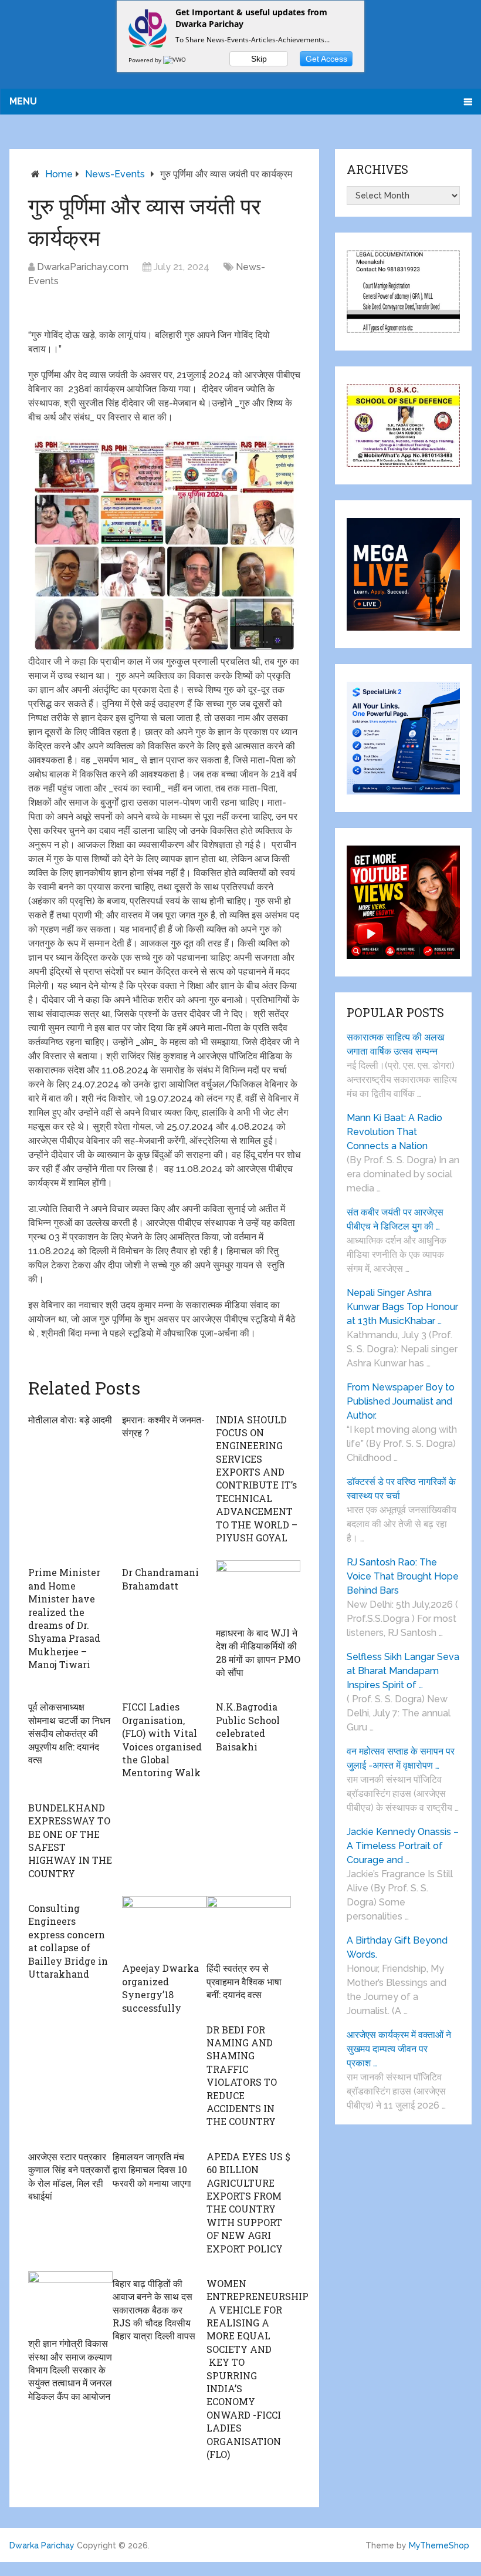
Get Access (326, 59)
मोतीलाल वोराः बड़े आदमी (70, 1420)
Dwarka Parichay (42, 2545)
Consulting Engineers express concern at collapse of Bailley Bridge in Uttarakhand (68, 1941)
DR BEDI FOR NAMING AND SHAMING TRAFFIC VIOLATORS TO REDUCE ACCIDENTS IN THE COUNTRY (242, 2076)
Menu (23, 101)
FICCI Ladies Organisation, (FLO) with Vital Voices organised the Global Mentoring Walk (162, 1740)
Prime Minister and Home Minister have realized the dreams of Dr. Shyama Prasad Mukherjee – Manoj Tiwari (64, 1618)
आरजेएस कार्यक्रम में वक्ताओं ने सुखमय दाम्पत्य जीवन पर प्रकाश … (399, 2049)
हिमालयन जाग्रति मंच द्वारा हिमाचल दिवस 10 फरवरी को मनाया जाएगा (152, 2170)
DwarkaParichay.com (83, 267)
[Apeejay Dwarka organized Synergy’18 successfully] (164, 1926)
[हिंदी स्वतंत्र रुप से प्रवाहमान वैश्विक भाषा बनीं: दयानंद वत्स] (249, 1926)
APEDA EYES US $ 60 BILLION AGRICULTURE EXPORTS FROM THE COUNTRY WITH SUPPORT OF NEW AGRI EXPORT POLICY (248, 2203)
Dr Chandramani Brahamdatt (160, 1579)
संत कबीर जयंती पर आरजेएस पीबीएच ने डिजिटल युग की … (395, 1219)
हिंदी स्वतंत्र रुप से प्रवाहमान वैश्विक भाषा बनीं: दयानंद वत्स (244, 1981)
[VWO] (175, 60)
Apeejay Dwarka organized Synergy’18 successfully (160, 1988)
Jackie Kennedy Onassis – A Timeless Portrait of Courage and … (403, 1846)
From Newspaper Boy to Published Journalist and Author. (401, 1401)
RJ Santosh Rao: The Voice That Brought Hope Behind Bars (403, 1576)
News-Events (115, 174)
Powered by (146, 60)
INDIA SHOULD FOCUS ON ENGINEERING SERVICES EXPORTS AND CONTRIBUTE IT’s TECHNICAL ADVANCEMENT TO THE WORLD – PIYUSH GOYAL (257, 1479)
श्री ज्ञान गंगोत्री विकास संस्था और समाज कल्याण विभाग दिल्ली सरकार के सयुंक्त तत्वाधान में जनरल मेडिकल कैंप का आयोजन (70, 2370)
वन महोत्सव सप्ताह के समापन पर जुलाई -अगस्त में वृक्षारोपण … (401, 1758)
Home (59, 174)
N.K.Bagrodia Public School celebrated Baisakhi (248, 1726)
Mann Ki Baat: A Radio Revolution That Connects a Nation (394, 1132)
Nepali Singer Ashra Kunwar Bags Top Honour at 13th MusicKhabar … (402, 1307)
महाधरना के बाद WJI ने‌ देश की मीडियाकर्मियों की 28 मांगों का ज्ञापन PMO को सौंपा (258, 1652)
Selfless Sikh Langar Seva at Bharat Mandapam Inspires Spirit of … (403, 1671)
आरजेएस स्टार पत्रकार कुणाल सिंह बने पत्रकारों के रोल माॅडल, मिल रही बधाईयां (69, 2176)
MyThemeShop (439, 2545)
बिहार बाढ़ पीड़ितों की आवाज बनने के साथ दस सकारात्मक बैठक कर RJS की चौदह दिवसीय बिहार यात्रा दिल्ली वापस (154, 2310)
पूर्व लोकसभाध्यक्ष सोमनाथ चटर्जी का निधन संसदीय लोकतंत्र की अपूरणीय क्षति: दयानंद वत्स (69, 1733)
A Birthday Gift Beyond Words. (397, 1947)
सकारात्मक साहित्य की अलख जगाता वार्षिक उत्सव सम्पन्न (395, 1044)
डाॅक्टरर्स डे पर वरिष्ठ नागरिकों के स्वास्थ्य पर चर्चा (401, 1489)
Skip (259, 59)
